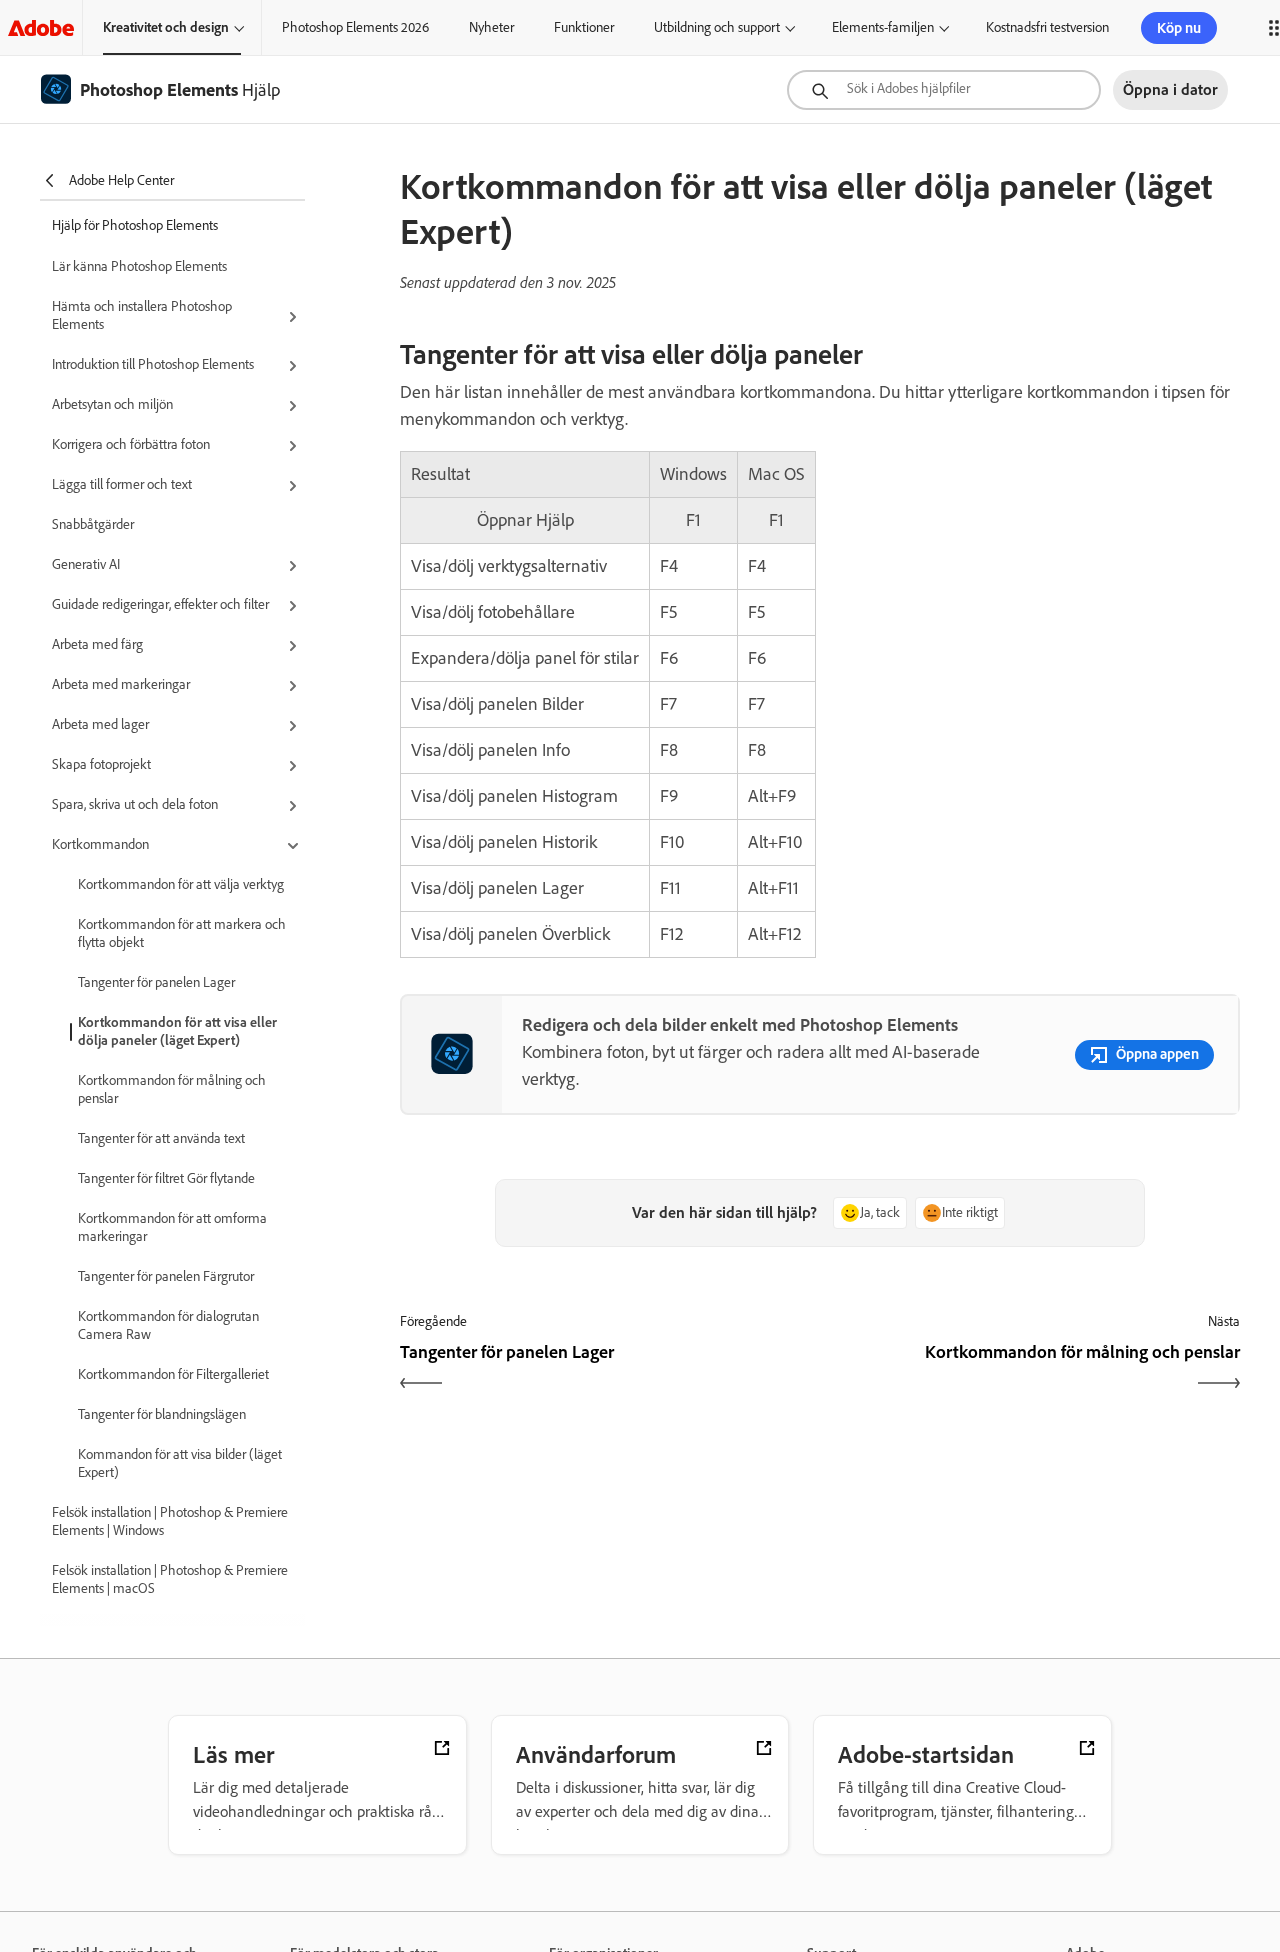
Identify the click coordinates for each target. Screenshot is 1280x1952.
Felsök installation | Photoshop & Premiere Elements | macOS (170, 1579)
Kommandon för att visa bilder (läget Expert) (180, 1463)
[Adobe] (41, 27)
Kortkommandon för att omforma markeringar (172, 1227)
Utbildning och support (717, 27)
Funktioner (584, 27)
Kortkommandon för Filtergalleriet (173, 1374)
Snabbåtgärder (93, 524)
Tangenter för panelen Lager (156, 982)
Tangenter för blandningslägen (162, 1414)
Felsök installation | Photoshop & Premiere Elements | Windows (170, 1521)
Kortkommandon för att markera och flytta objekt (182, 933)
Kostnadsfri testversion (1047, 27)
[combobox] (944, 90)
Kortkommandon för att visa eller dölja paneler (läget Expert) (177, 1031)
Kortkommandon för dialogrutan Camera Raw (168, 1325)
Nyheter (491, 27)
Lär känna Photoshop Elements (139, 266)
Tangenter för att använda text (161, 1138)
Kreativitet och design (166, 27)
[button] (178, 317)
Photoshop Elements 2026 (355, 27)
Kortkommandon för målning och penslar (172, 1089)
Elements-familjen (883, 27)
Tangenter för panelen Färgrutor (166, 1276)
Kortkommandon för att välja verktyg (181, 884)
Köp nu (1179, 28)
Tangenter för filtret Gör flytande (166, 1178)
